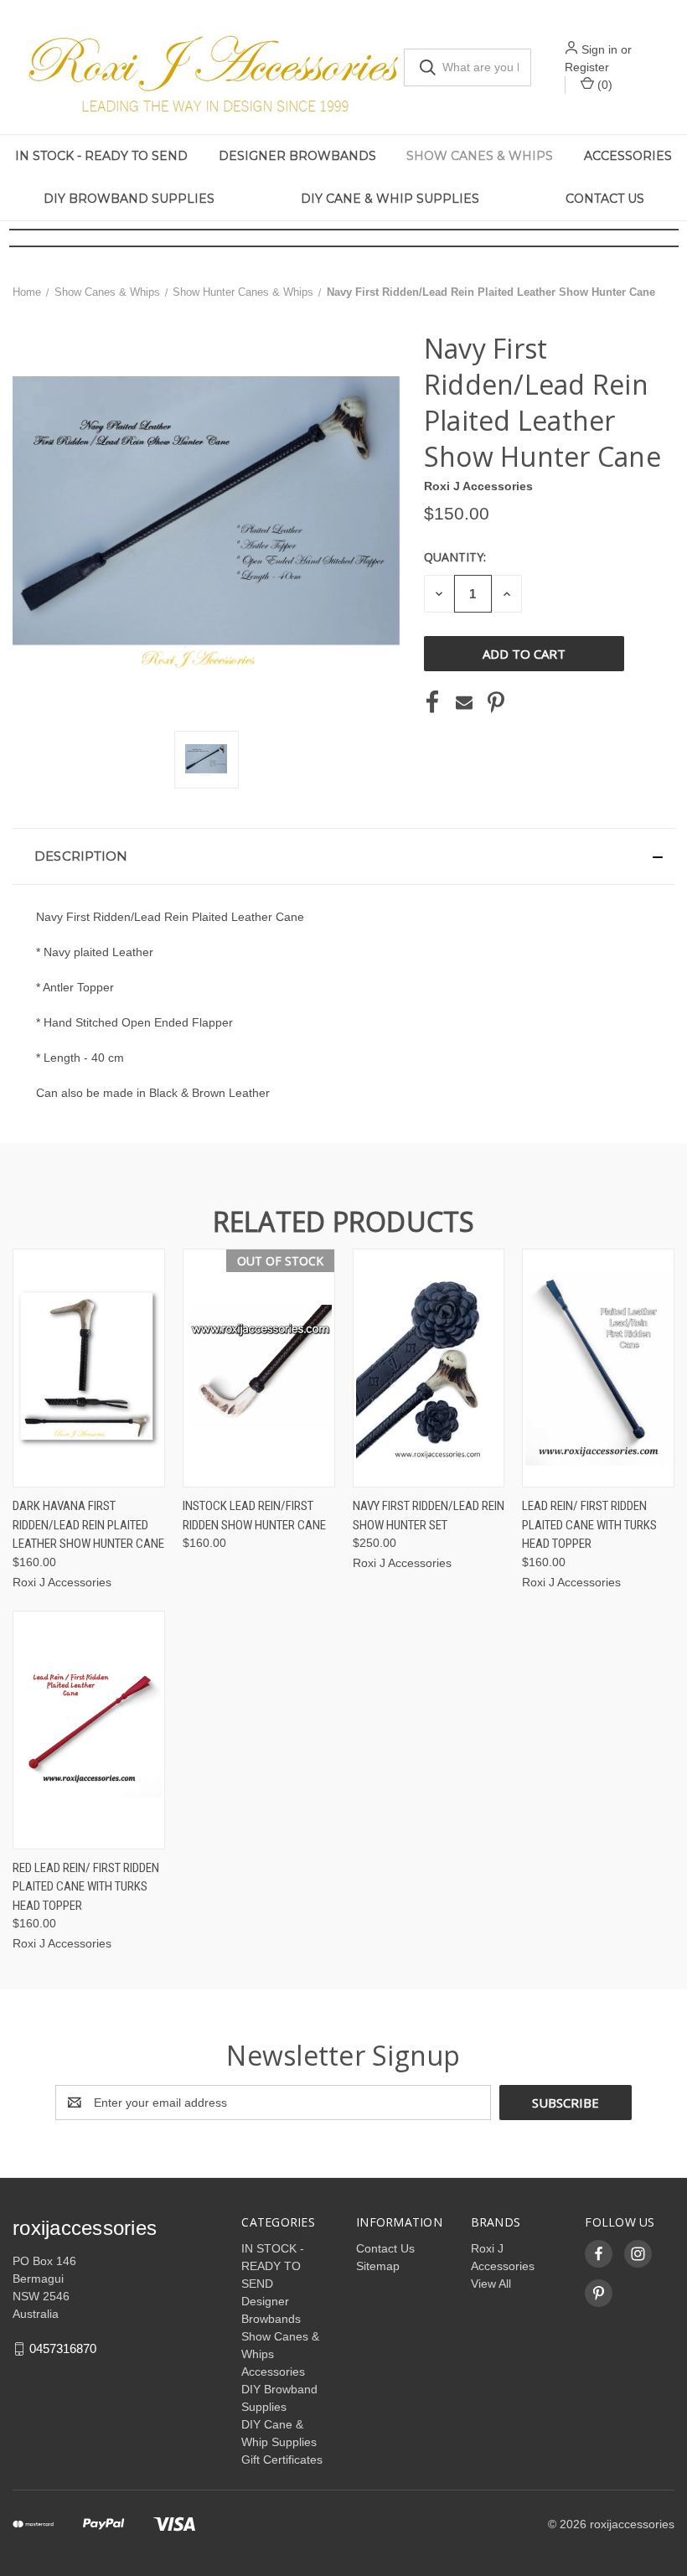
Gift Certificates (282, 2460)
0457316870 (63, 2348)
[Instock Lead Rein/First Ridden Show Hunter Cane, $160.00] (259, 1368)
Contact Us (605, 199)
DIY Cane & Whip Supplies (390, 199)
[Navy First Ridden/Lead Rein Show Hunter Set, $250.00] (429, 1368)
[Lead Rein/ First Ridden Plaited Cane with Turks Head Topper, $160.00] (598, 1368)
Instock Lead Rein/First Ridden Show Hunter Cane (254, 1516)
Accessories (273, 2372)
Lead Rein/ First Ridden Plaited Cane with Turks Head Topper (589, 1525)
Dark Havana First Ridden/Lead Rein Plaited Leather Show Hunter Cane (88, 1525)
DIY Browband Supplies (129, 199)
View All (491, 2284)
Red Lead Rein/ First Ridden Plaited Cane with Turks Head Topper (86, 1887)
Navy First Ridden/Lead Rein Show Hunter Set (429, 1516)
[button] (343, 856)
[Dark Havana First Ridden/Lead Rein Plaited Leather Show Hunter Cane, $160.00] (89, 1368)
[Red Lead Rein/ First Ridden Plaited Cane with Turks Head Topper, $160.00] (89, 1730)
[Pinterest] (496, 702)
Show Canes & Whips (480, 156)
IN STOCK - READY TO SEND (101, 156)
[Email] (464, 702)
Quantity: (455, 557)
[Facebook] (432, 702)
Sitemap (378, 2266)
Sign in (599, 49)
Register (587, 67)
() (603, 85)
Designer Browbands (297, 156)
